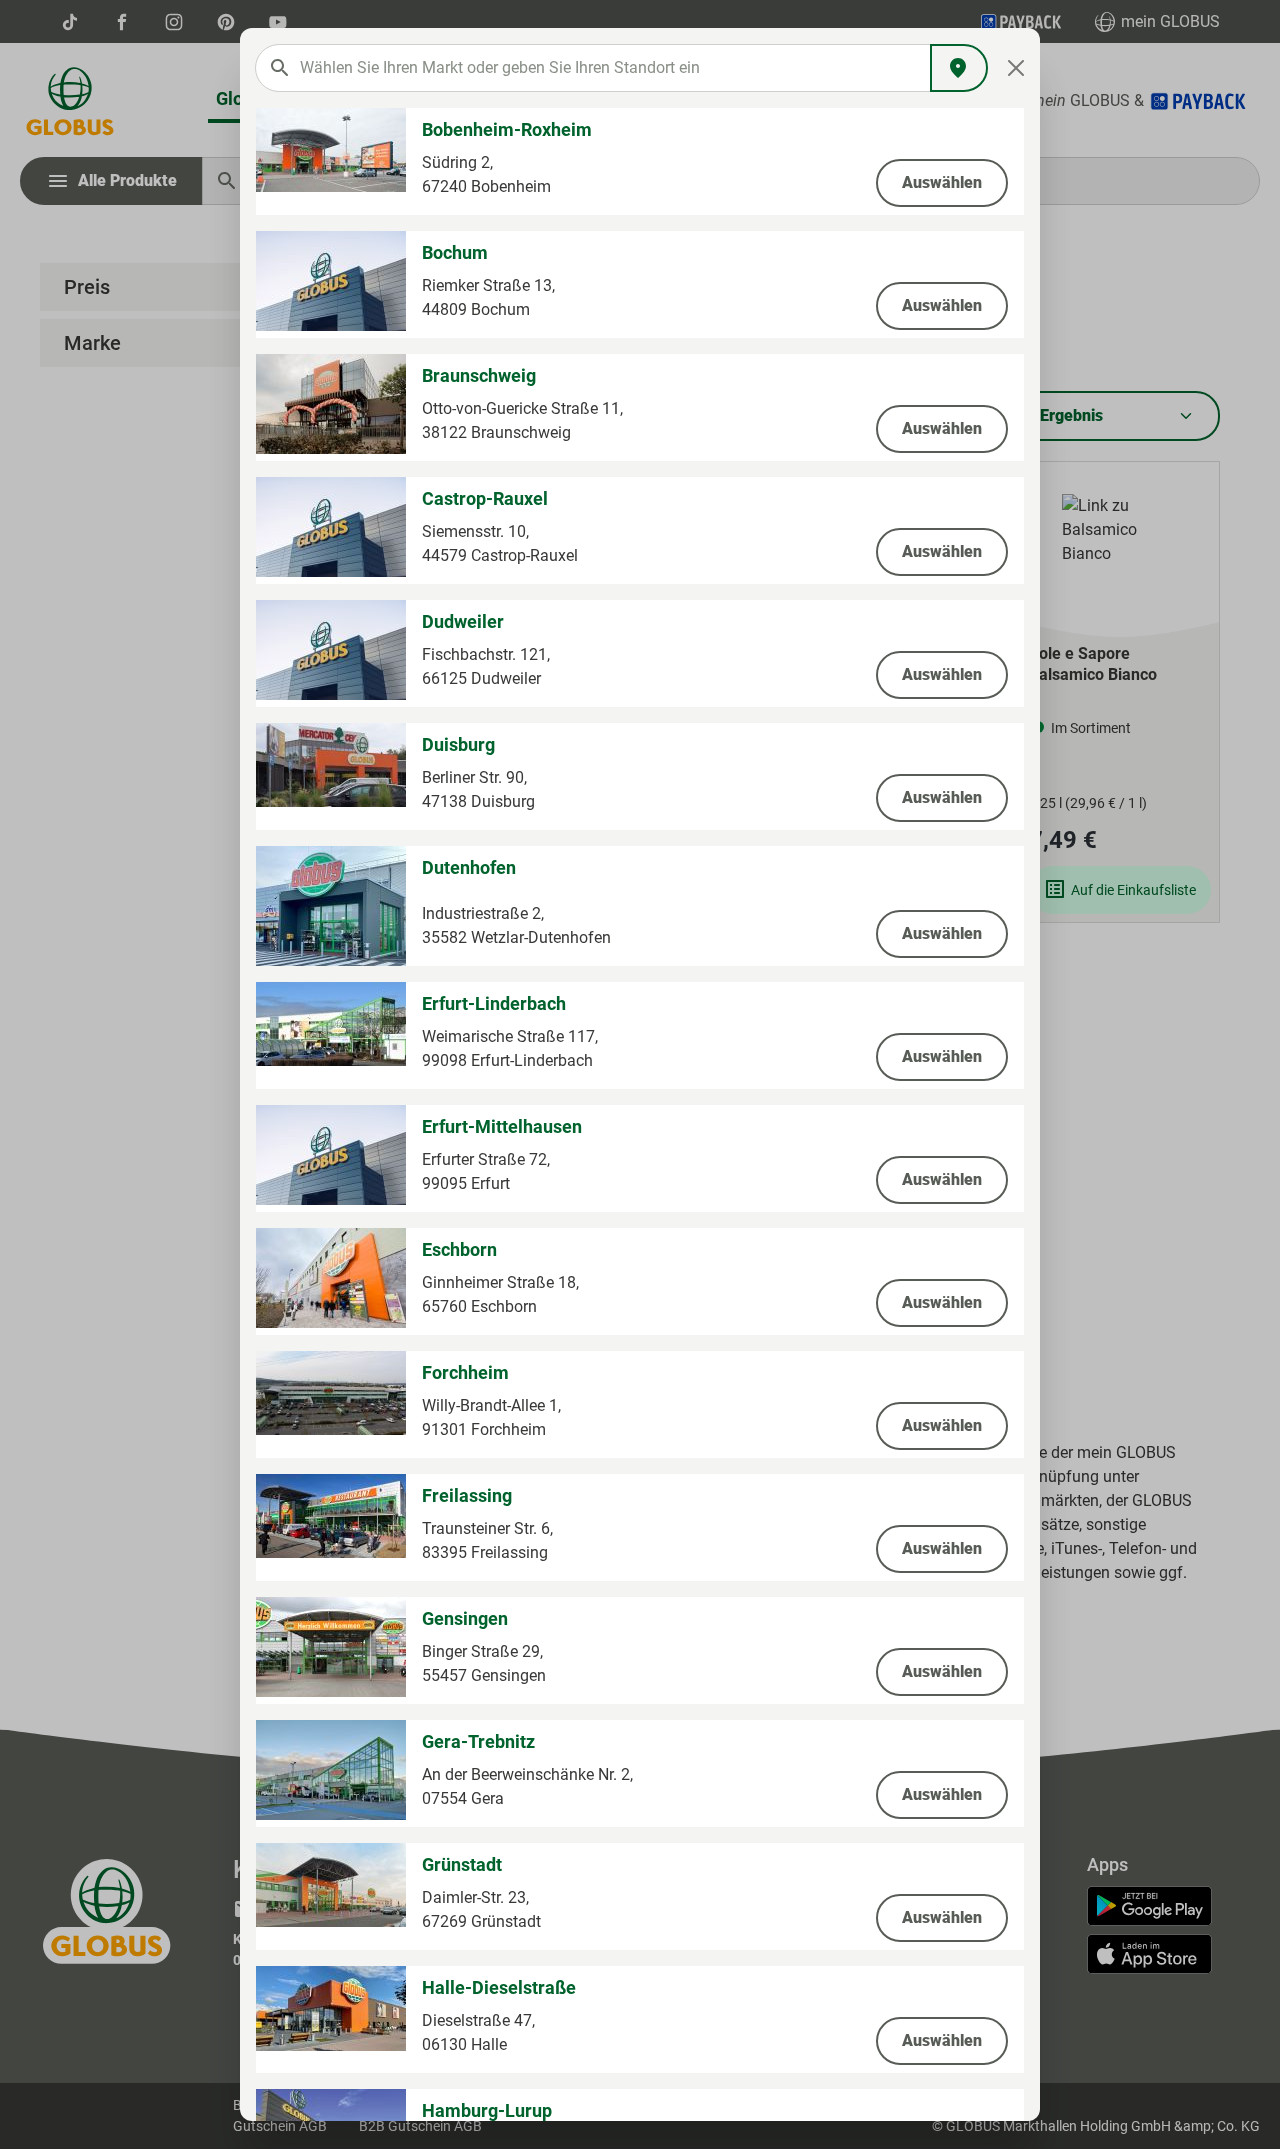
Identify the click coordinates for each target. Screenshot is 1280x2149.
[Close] (1016, 68)
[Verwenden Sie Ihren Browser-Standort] (959, 68)
